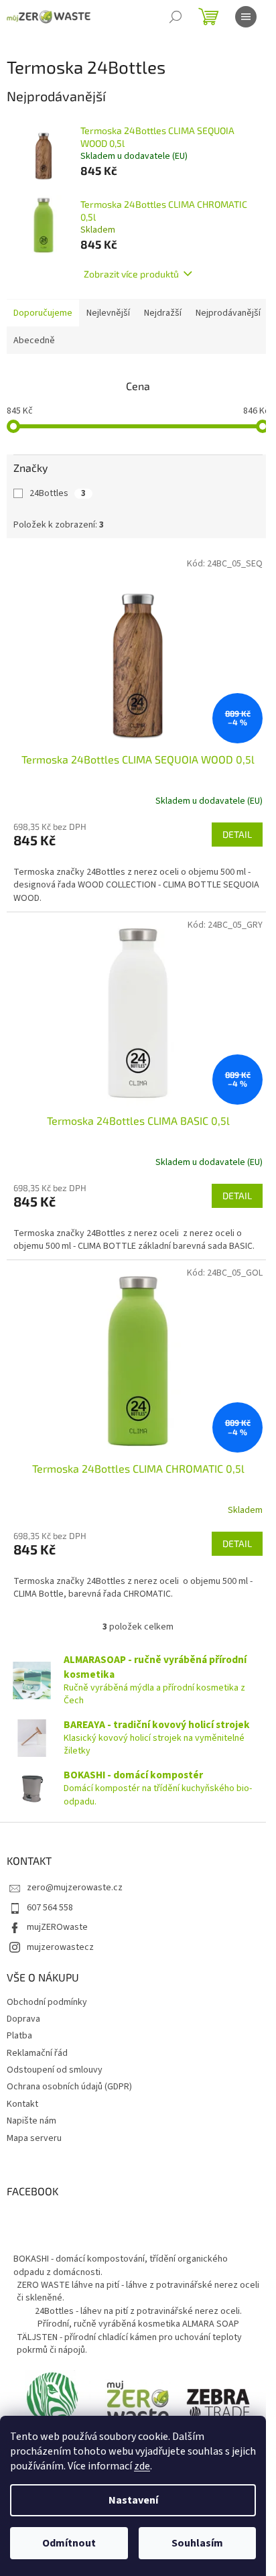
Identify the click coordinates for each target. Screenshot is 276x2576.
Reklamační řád (37, 2053)
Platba (19, 2036)
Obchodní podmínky (47, 2002)
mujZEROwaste (57, 1927)
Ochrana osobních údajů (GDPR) (69, 2087)
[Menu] (246, 17)
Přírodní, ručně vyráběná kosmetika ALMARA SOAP (138, 2324)
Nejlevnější (108, 313)
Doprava (23, 2019)
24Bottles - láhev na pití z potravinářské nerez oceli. (138, 2311)
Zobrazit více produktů (131, 274)
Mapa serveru (34, 2138)
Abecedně (34, 341)
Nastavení (133, 2500)
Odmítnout (69, 2543)
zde (142, 2466)
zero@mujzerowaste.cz (75, 1888)
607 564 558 (50, 1908)
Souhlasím (197, 2543)
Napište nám (31, 2121)
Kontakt (22, 2104)
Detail (237, 834)
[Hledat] (176, 17)
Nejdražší (163, 313)
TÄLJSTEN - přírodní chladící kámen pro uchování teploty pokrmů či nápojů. (129, 2344)
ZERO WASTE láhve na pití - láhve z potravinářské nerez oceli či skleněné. (138, 2291)
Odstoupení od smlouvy (55, 2070)
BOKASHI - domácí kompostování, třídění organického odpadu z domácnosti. (121, 2265)
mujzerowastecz (60, 1947)
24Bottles (58, 493)
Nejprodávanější (228, 313)
